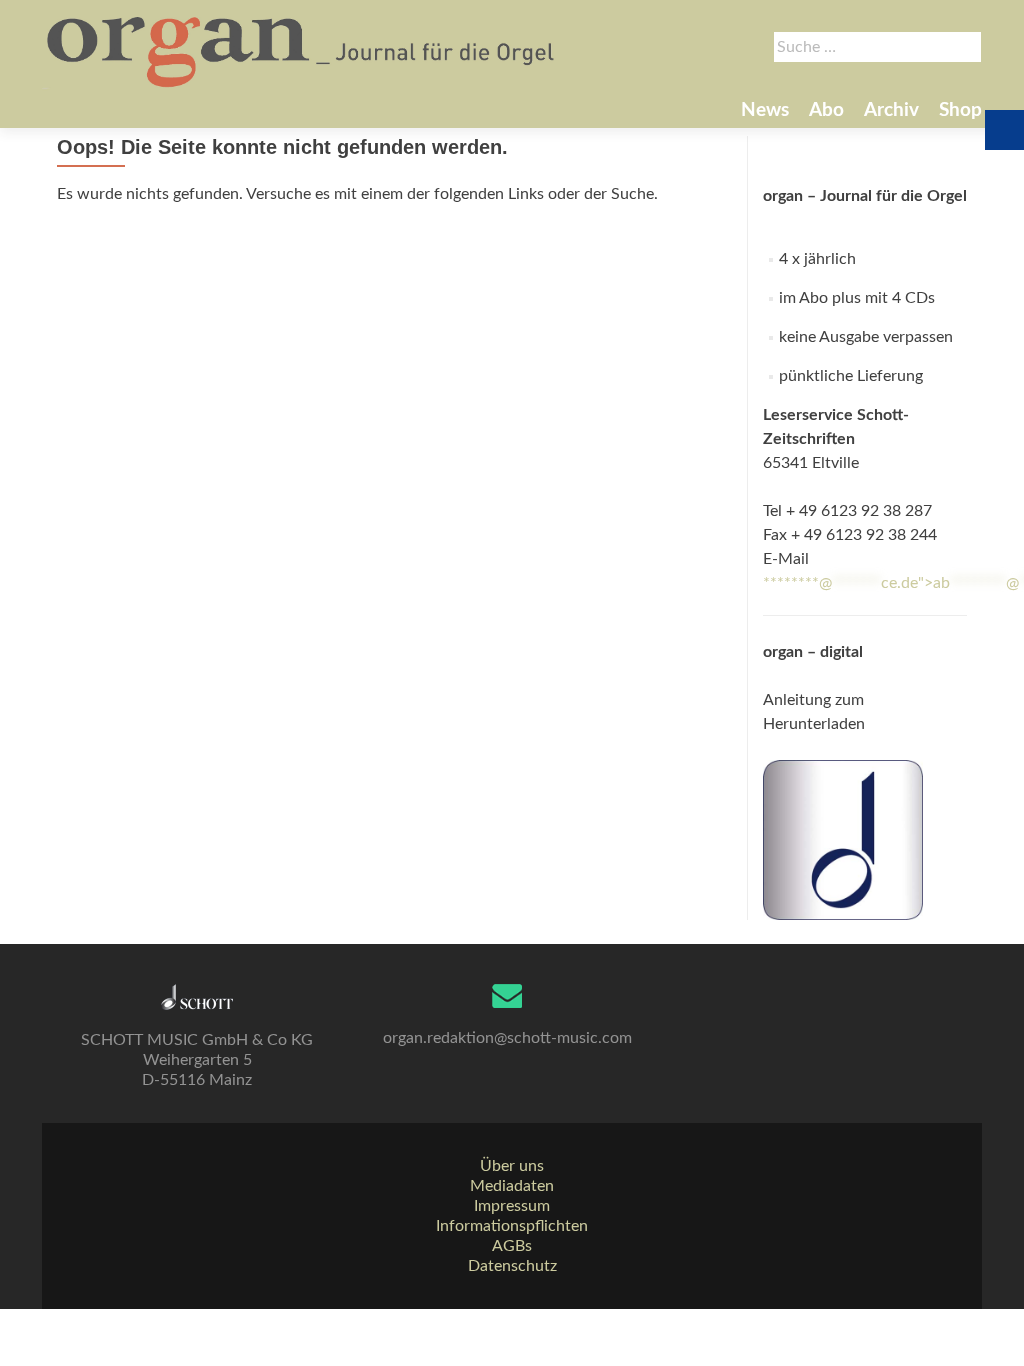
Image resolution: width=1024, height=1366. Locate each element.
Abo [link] (826, 110)
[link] (302, 50)
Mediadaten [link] (512, 1186)
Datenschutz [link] (512, 1266)
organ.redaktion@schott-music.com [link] (507, 1038)
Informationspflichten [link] (512, 1226)
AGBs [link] (512, 1246)
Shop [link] (960, 110)
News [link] (765, 110)
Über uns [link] (512, 1166)
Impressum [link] (512, 1206)
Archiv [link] (891, 110)
